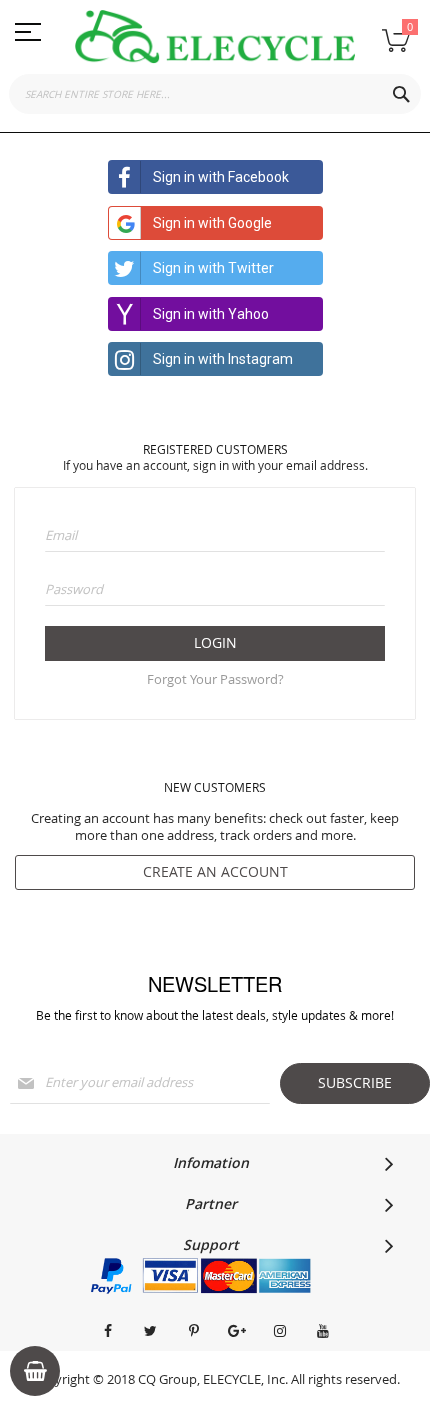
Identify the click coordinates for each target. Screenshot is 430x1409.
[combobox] (215, 94)
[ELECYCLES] (215, 37)
